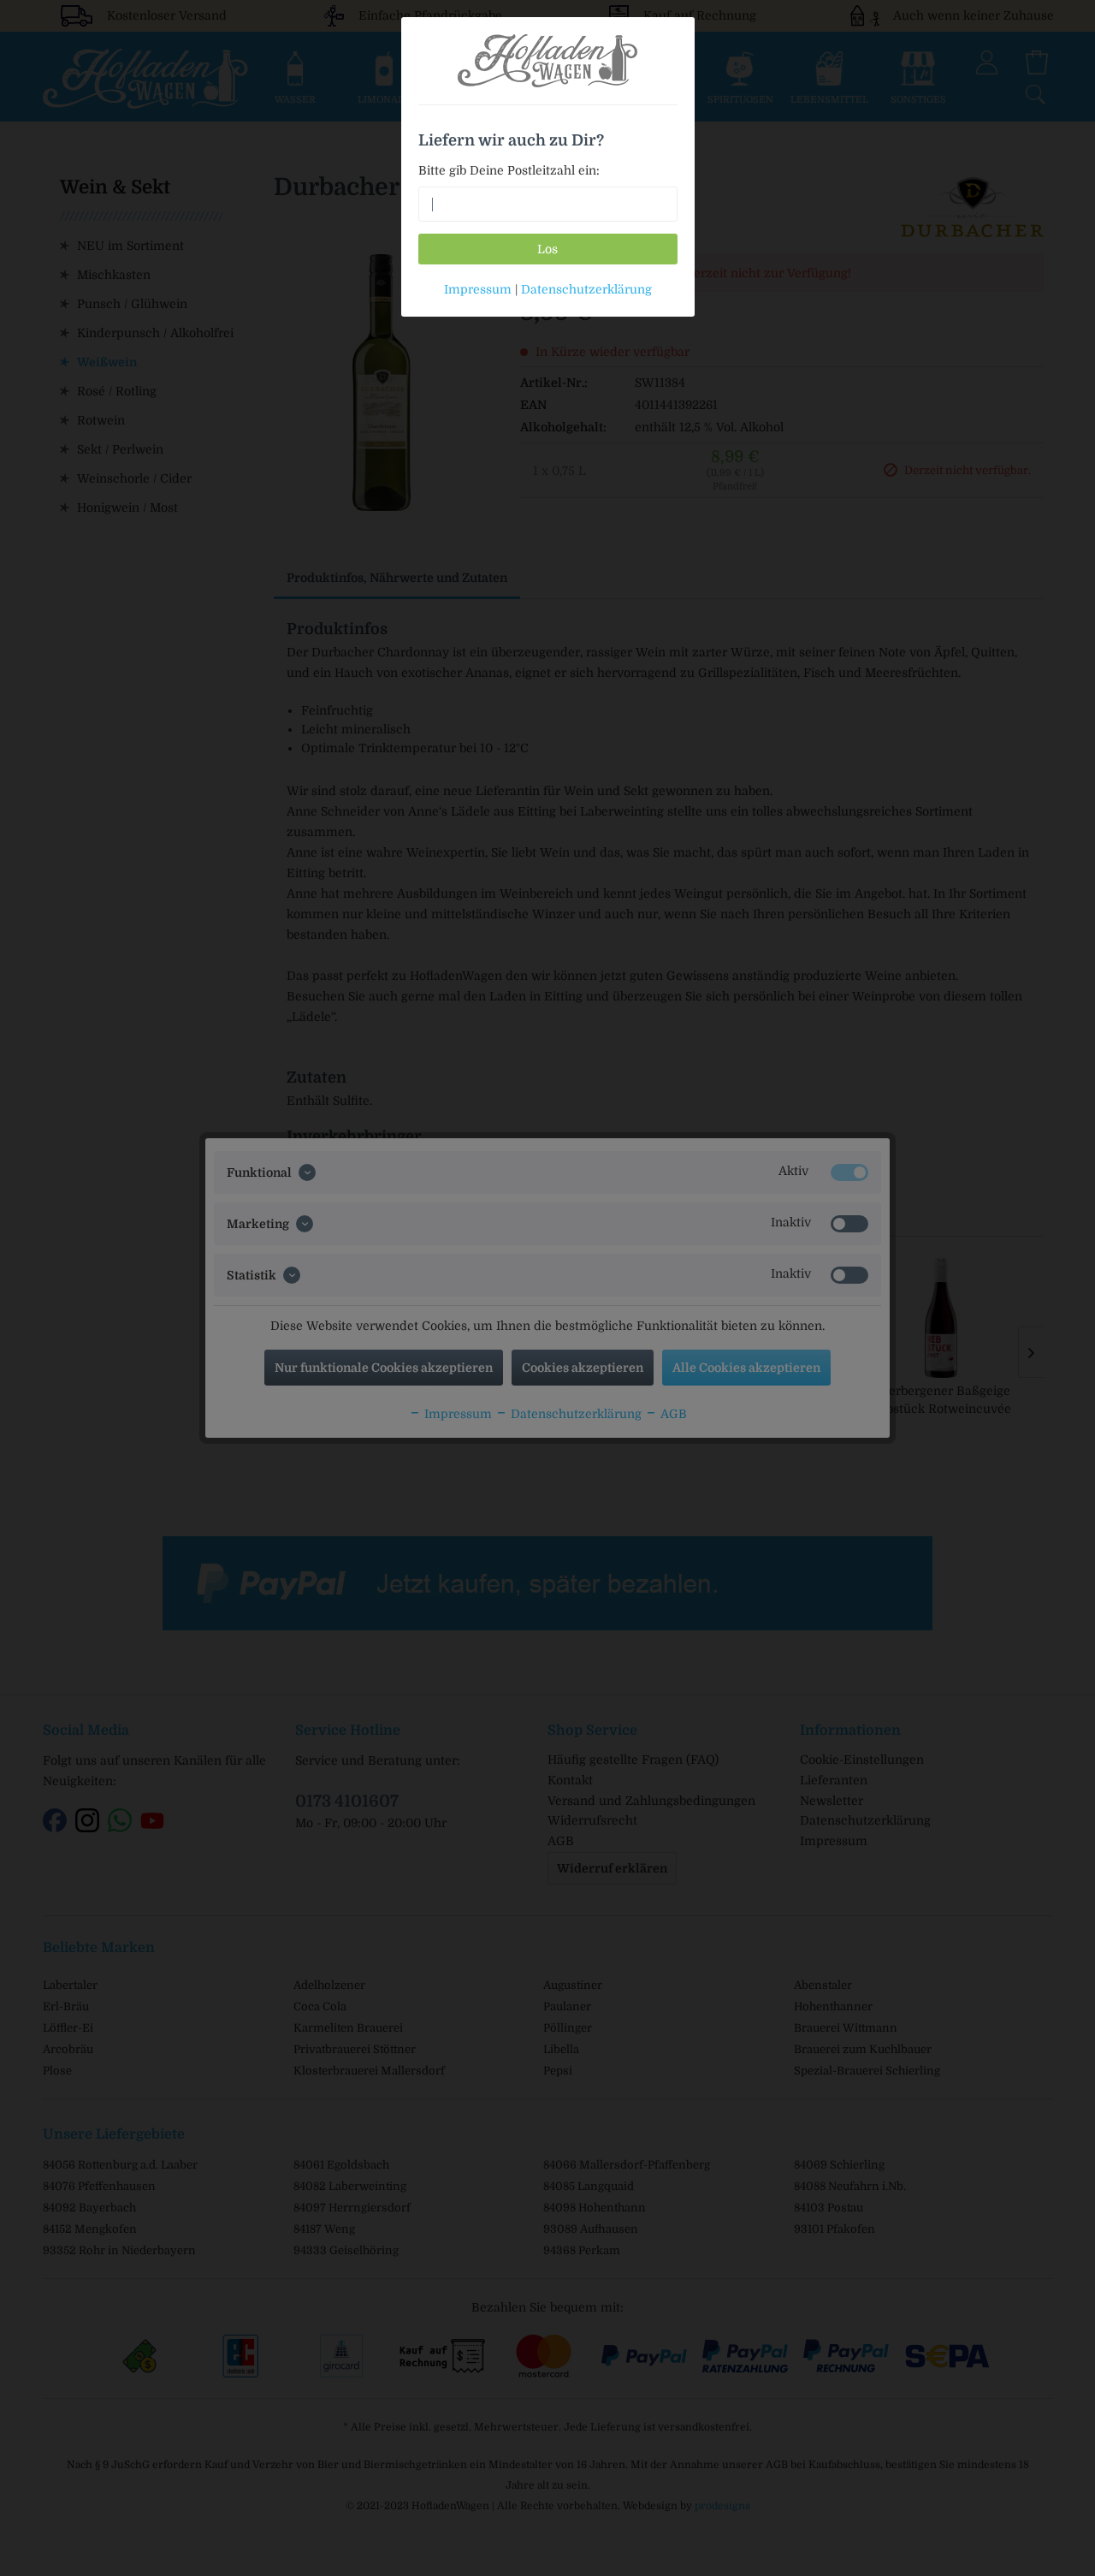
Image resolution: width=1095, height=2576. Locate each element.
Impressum (478, 289)
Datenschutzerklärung (586, 289)
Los (547, 249)
